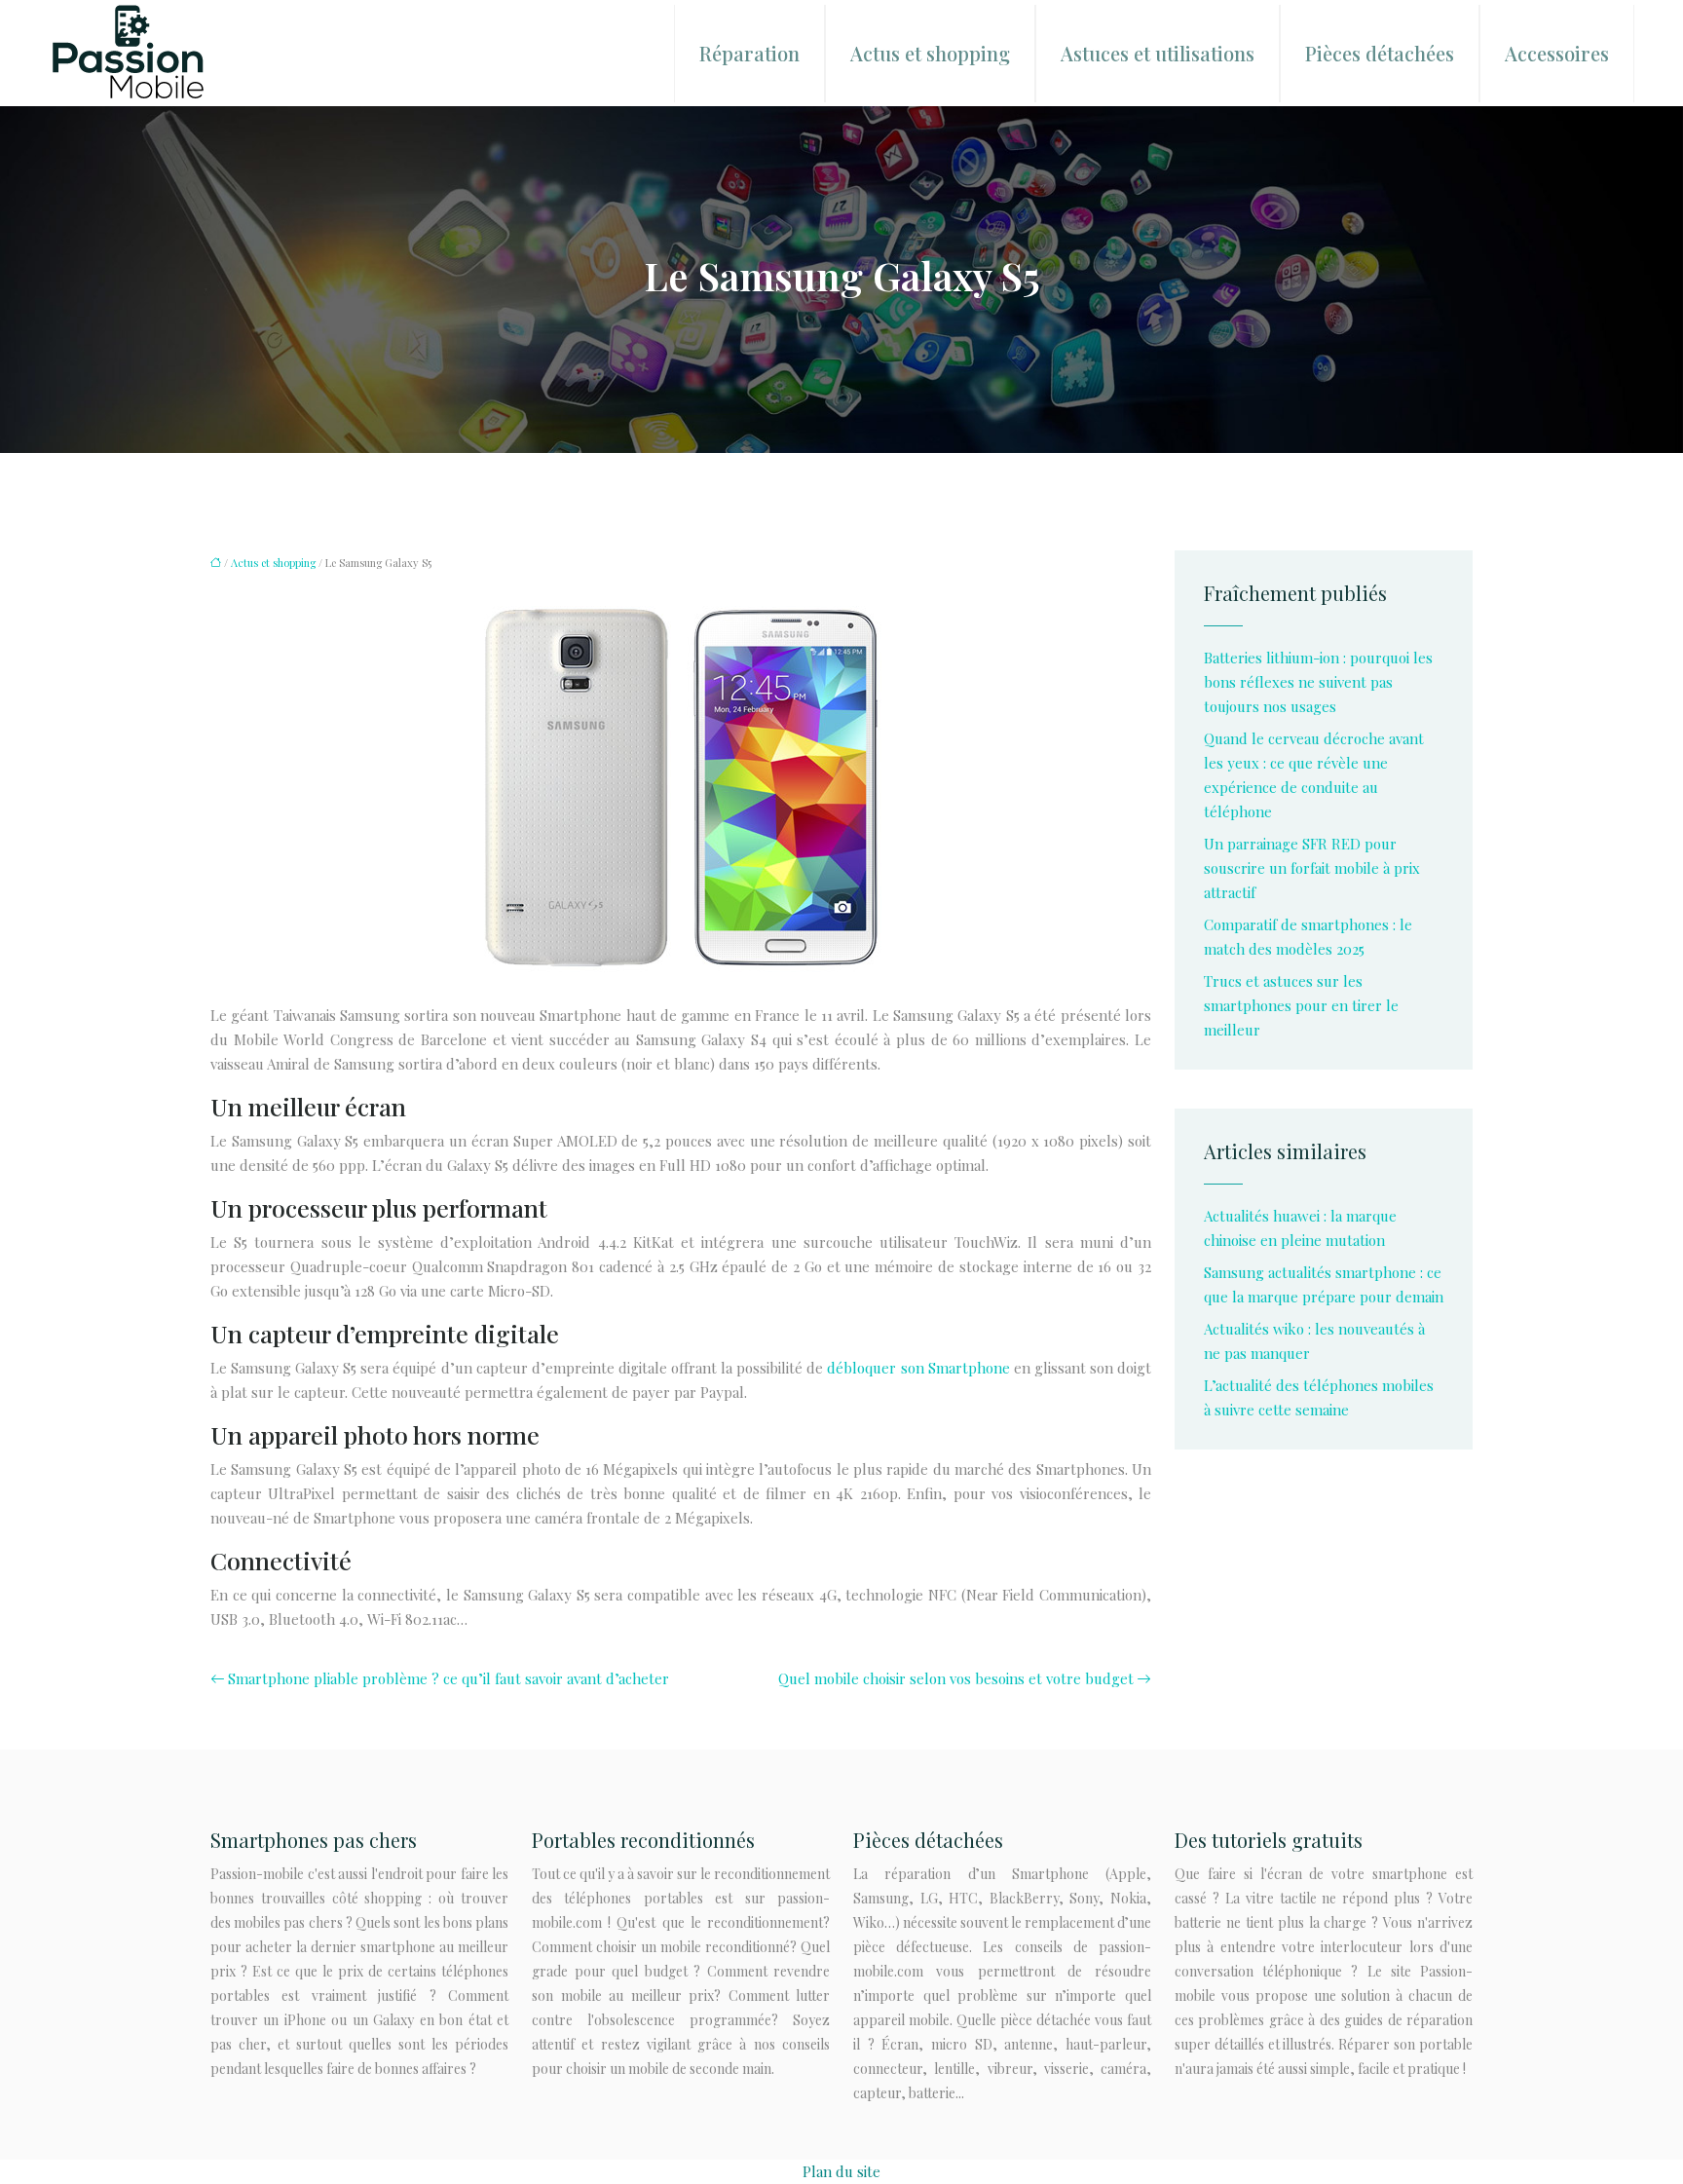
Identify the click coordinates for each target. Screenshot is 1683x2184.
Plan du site (841, 2171)
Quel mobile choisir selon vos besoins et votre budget (956, 1678)
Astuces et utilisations (1158, 53)
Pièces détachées (1380, 53)
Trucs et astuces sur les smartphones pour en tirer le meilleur (1301, 1005)
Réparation (749, 53)
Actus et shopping (930, 53)
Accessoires (1557, 53)
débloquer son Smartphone (918, 1368)
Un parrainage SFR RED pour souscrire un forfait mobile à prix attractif (1312, 868)
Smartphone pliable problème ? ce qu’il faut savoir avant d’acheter (449, 1678)
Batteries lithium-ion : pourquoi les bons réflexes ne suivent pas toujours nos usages (1318, 682)
